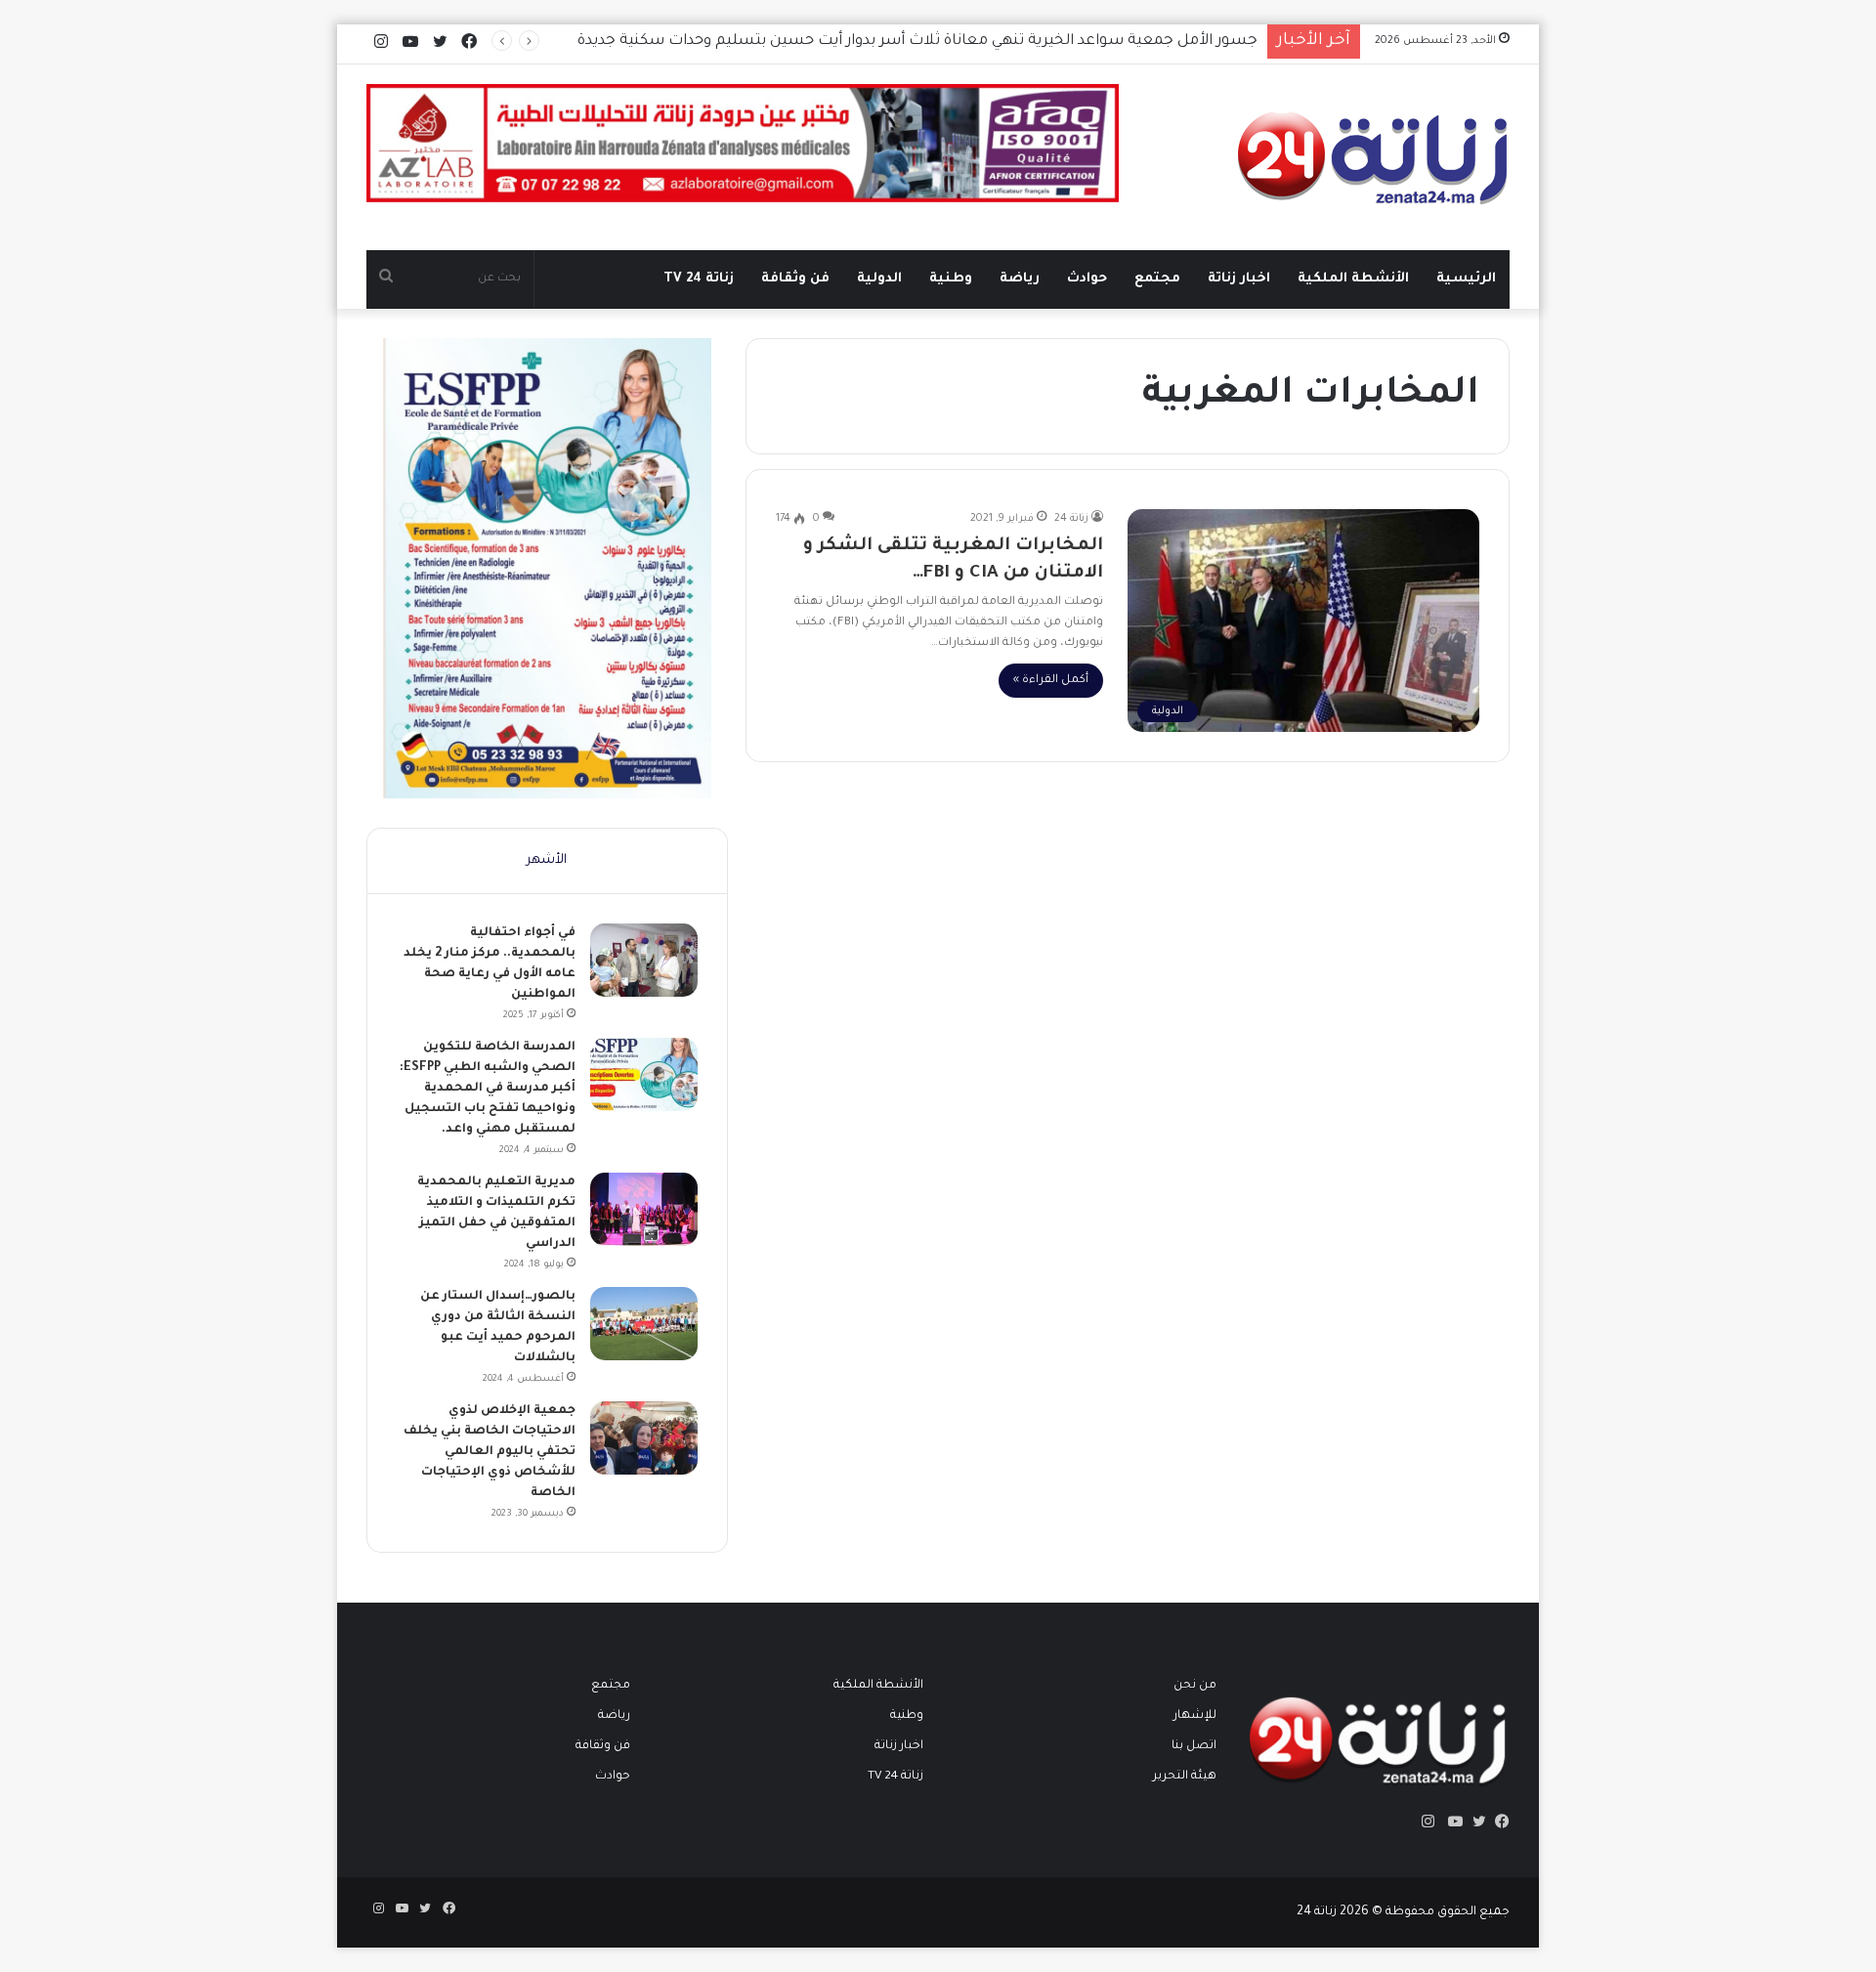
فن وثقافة (795, 279)
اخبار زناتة (1239, 279)
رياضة (1020, 279)
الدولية (879, 279)
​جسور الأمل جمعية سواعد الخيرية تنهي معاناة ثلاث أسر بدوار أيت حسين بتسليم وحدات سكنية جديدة (917, 42)
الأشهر (547, 860)
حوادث (1087, 279)
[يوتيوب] (1451, 1822)
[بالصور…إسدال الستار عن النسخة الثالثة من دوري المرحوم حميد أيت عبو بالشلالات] (644, 1324)
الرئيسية (1466, 279)
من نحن (1195, 1686)
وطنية (951, 279)
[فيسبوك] (1498, 1822)
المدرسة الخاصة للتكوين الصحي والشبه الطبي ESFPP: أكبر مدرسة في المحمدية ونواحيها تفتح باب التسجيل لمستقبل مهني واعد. (488, 1089)
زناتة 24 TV (699, 279)
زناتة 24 (1071, 519)
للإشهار (1195, 1716)
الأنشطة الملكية (1353, 279)
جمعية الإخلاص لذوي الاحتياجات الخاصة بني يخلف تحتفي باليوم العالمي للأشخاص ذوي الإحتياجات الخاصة (490, 1452)
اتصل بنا (1194, 1746)
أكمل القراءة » (1051, 681)
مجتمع (1157, 279)
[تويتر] (1474, 1822)
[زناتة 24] (1373, 157)
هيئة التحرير (1185, 1777)
